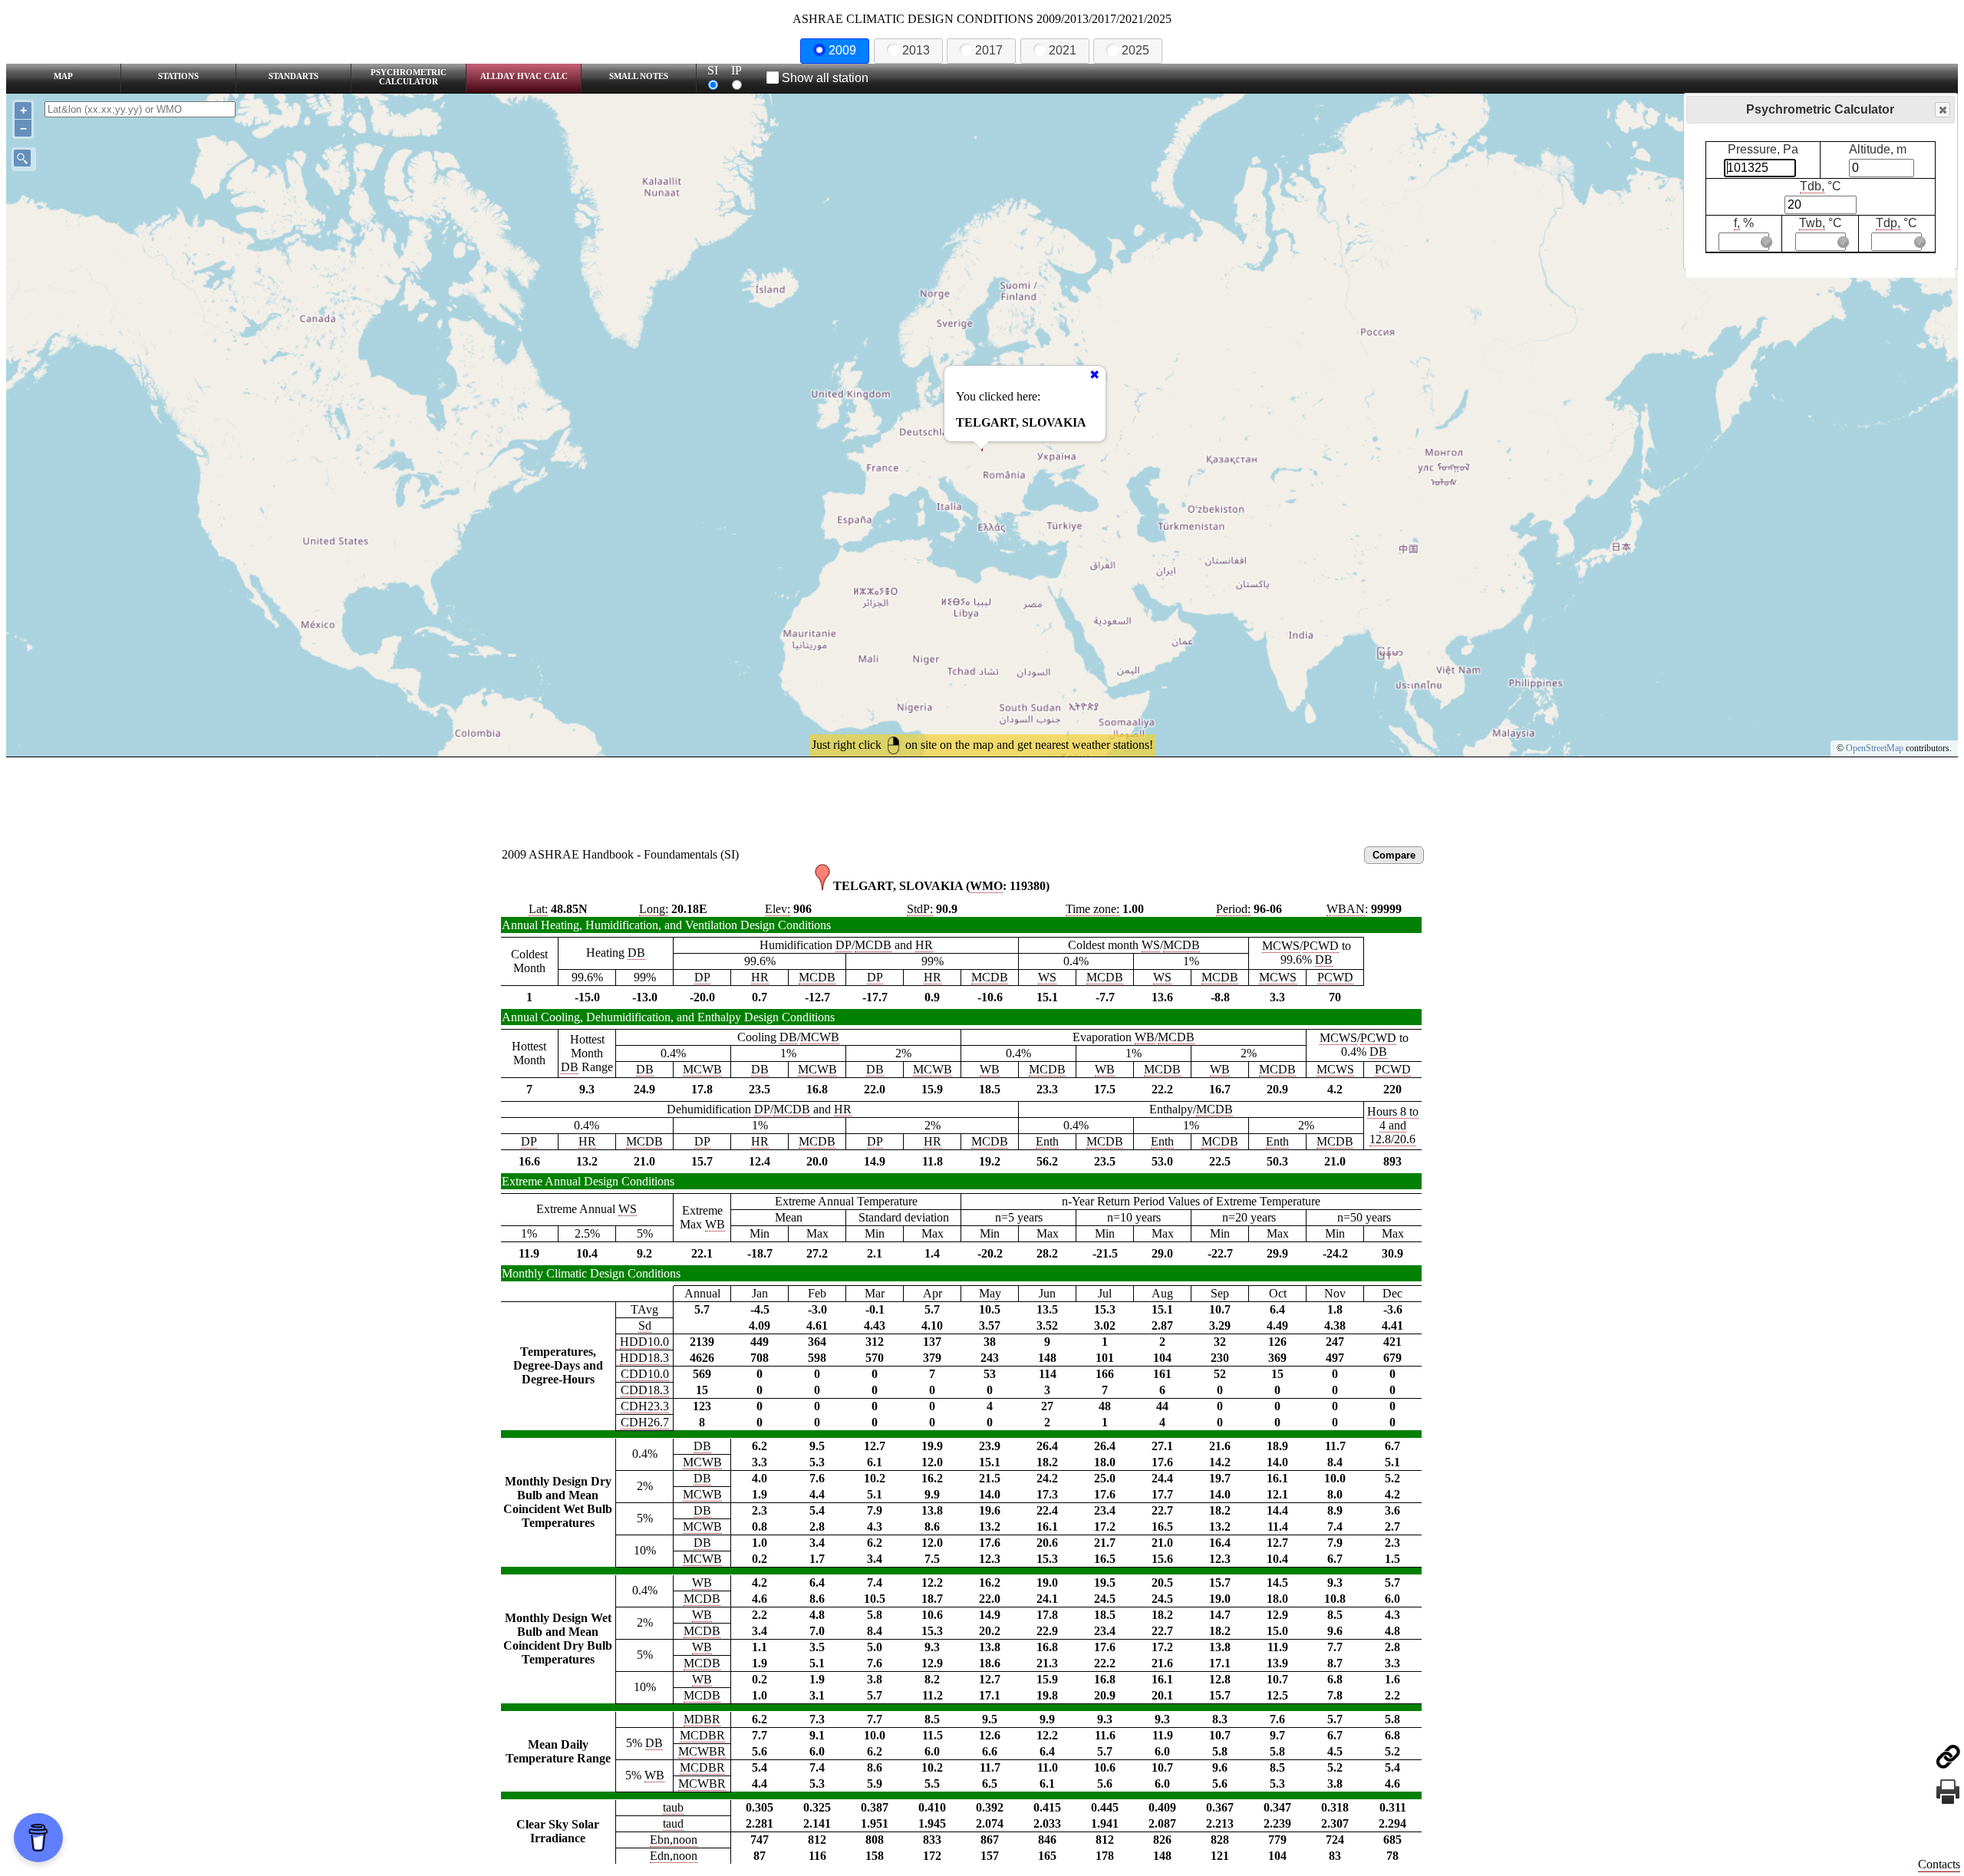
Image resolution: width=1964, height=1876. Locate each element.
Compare (1394, 855)
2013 (916, 50)
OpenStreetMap (1875, 748)
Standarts (293, 76)
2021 (1063, 50)
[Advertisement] (982, 800)
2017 (989, 50)
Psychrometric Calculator (409, 77)
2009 (842, 50)
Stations (178, 76)
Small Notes (639, 76)
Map (63, 76)
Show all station (825, 78)
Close (1943, 110)
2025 (1135, 50)
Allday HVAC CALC (524, 76)
